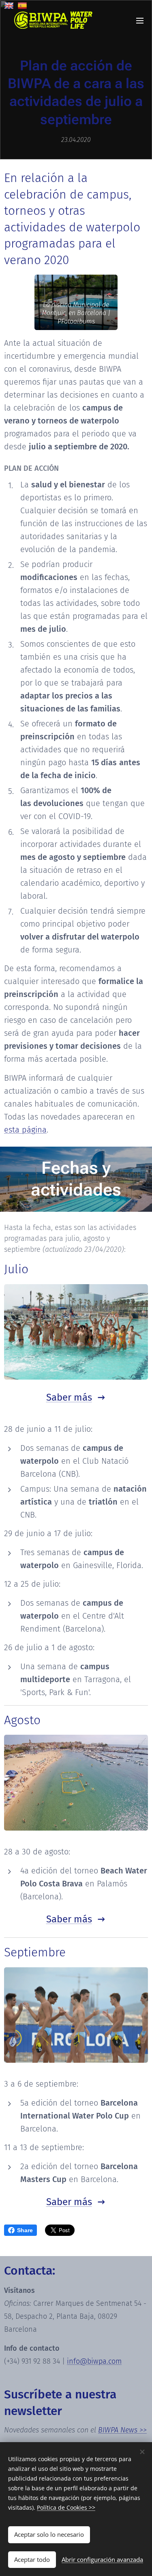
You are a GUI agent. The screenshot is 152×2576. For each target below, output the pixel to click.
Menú (140, 20)
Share (25, 2230)
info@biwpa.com (94, 2361)
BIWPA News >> (122, 2430)
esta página (25, 1130)
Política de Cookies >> (66, 2507)
